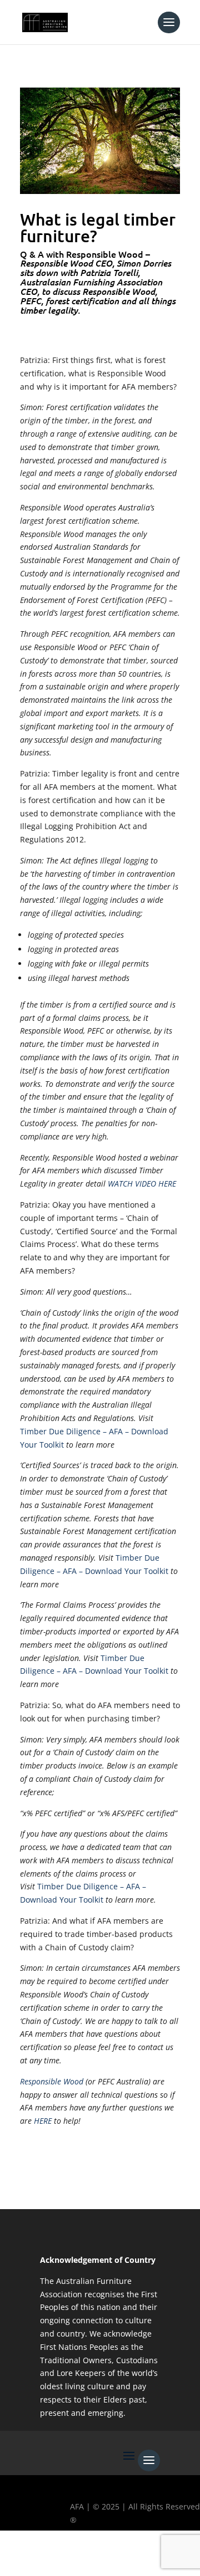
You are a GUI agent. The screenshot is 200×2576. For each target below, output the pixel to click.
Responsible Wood (52, 2081)
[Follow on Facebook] (14, 2557)
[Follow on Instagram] (78, 2557)
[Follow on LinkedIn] (111, 2557)
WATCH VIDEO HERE (142, 1184)
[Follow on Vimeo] (143, 2557)
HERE (43, 2121)
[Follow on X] (46, 2557)
